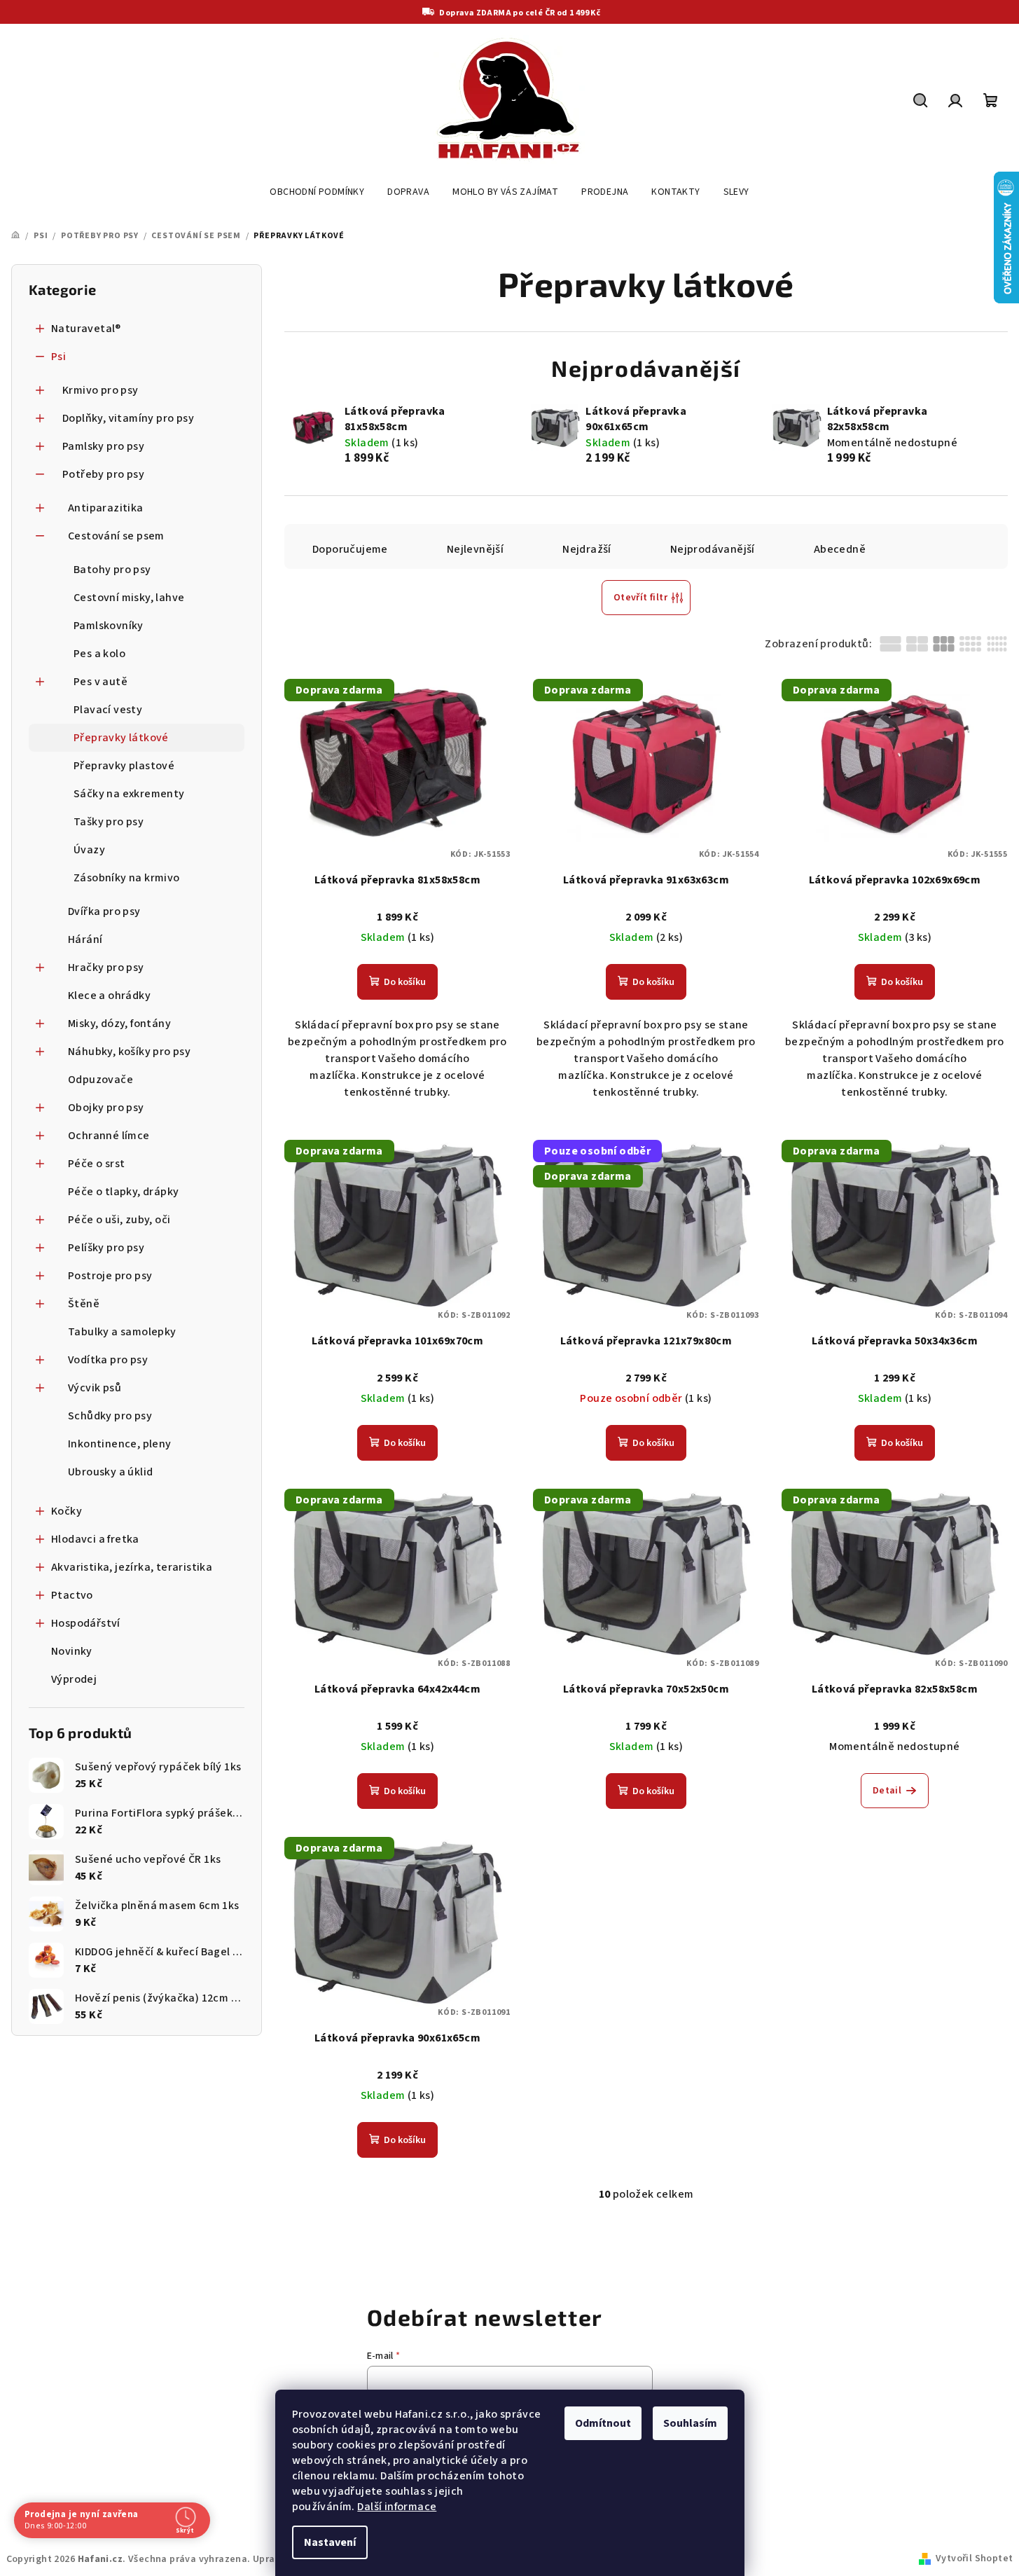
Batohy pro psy (112, 570)
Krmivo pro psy (100, 390)
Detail (887, 1791)
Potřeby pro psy (103, 474)
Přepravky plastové (124, 766)
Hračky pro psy (106, 967)
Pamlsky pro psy (103, 446)
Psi (58, 357)
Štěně (84, 1304)
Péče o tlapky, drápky (123, 1192)
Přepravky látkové (121, 738)
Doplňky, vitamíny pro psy (128, 418)
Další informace (397, 2507)
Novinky (72, 1651)
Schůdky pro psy (110, 1416)
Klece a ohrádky (109, 996)
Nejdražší (587, 549)
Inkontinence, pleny (120, 1444)
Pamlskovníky (109, 626)
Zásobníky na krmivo (127, 878)
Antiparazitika (106, 508)
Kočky (67, 1511)
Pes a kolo (99, 654)
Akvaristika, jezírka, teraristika (132, 1567)
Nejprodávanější (713, 549)
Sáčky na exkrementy (129, 794)
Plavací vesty (108, 710)
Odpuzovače (100, 1080)
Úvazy (89, 850)
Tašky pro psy (109, 822)
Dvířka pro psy (104, 911)
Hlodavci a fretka (95, 1539)
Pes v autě (100, 682)
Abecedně (840, 549)
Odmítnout (603, 2423)
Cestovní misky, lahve (129, 598)
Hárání (85, 939)
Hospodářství (86, 1623)
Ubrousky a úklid (110, 1472)
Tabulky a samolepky (122, 1332)
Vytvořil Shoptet (974, 2558)
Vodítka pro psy (108, 1360)
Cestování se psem (116, 536)
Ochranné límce (109, 1136)
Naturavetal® (86, 329)
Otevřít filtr (640, 598)
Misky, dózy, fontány (119, 1024)
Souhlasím (690, 2423)
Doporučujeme (350, 549)
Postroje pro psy (110, 1276)
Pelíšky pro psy (106, 1248)
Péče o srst (96, 1164)
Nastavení (330, 2542)
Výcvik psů (95, 1388)
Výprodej (74, 1679)
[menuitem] (317, 192)
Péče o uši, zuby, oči (119, 1220)
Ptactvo (72, 1595)
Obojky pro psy (106, 1108)
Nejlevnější (475, 549)
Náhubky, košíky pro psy (129, 1052)
